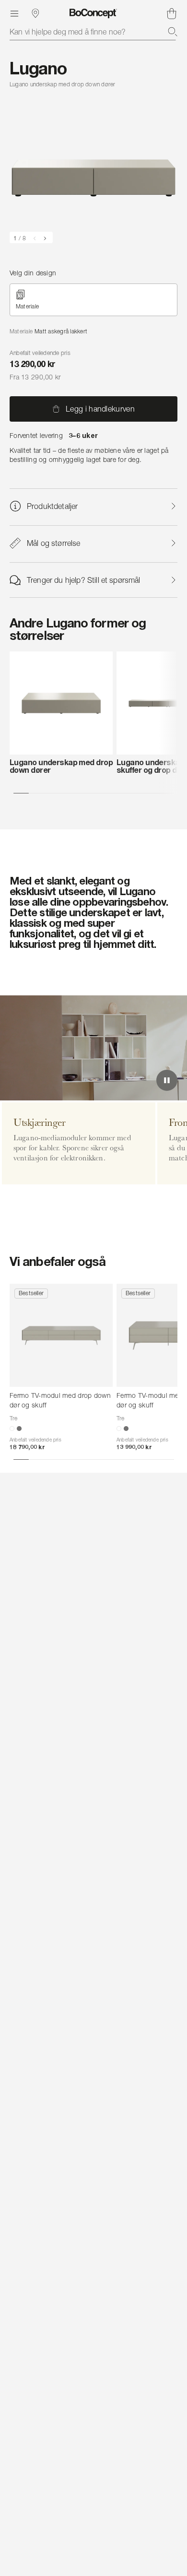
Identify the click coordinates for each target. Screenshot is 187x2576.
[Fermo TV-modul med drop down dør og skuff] (61, 1335)
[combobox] (93, 32)
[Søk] (173, 32)
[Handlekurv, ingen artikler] (172, 13)
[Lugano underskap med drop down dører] (61, 703)
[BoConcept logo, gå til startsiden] (93, 13)
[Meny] (14, 13)
